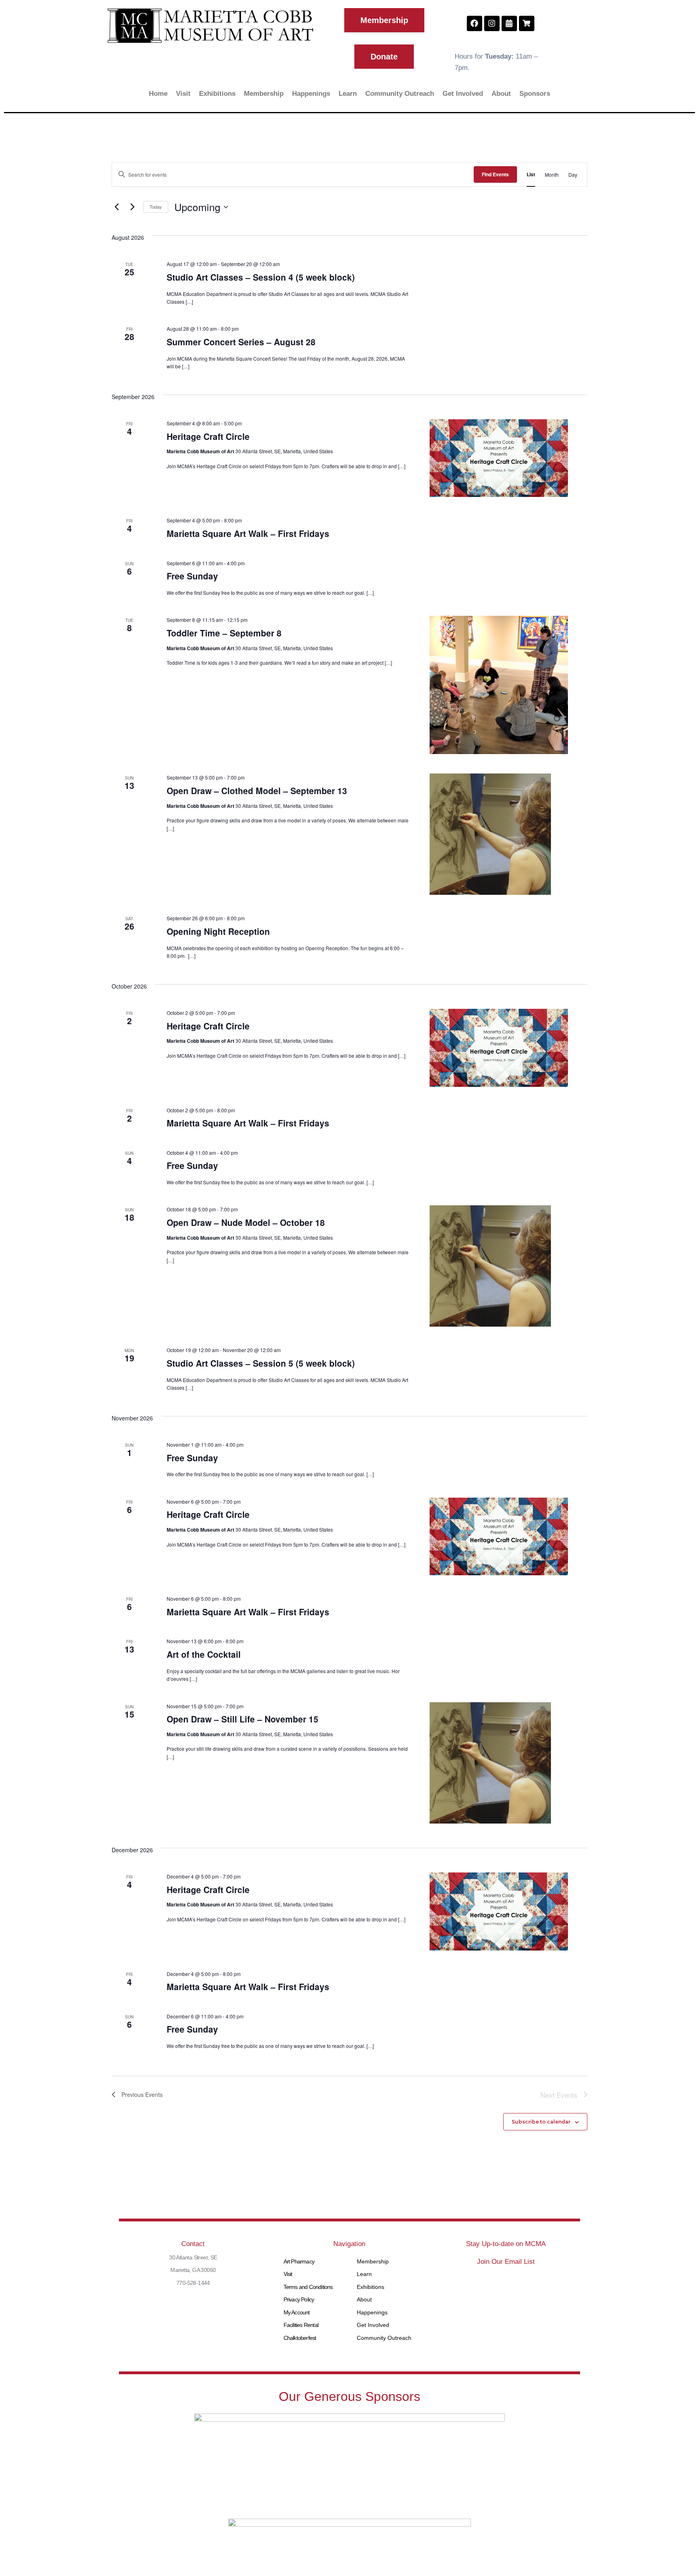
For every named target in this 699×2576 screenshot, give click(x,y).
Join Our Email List (506, 2262)
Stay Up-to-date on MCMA (506, 2244)
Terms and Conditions (308, 2287)
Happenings (311, 94)
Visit (183, 94)
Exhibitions (217, 94)
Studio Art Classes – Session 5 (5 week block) (261, 1363)
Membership (264, 94)
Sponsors (535, 94)
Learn (348, 94)
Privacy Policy (299, 2299)
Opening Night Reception (218, 931)
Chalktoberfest (300, 2338)
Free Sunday (192, 576)
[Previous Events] (116, 207)
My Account (297, 2312)
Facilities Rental (301, 2325)
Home (158, 94)
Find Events (495, 174)
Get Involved (463, 94)
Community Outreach (400, 94)
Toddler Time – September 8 (224, 633)
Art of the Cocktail (204, 1654)
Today (156, 207)
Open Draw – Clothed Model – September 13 (257, 790)
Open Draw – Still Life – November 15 (243, 1719)
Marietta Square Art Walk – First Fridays (248, 533)
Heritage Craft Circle (208, 436)
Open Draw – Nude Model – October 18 (246, 1222)
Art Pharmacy (299, 2261)
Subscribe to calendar (541, 2122)
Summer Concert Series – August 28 (241, 342)
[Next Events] (132, 207)
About (501, 94)
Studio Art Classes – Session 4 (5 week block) (261, 277)
